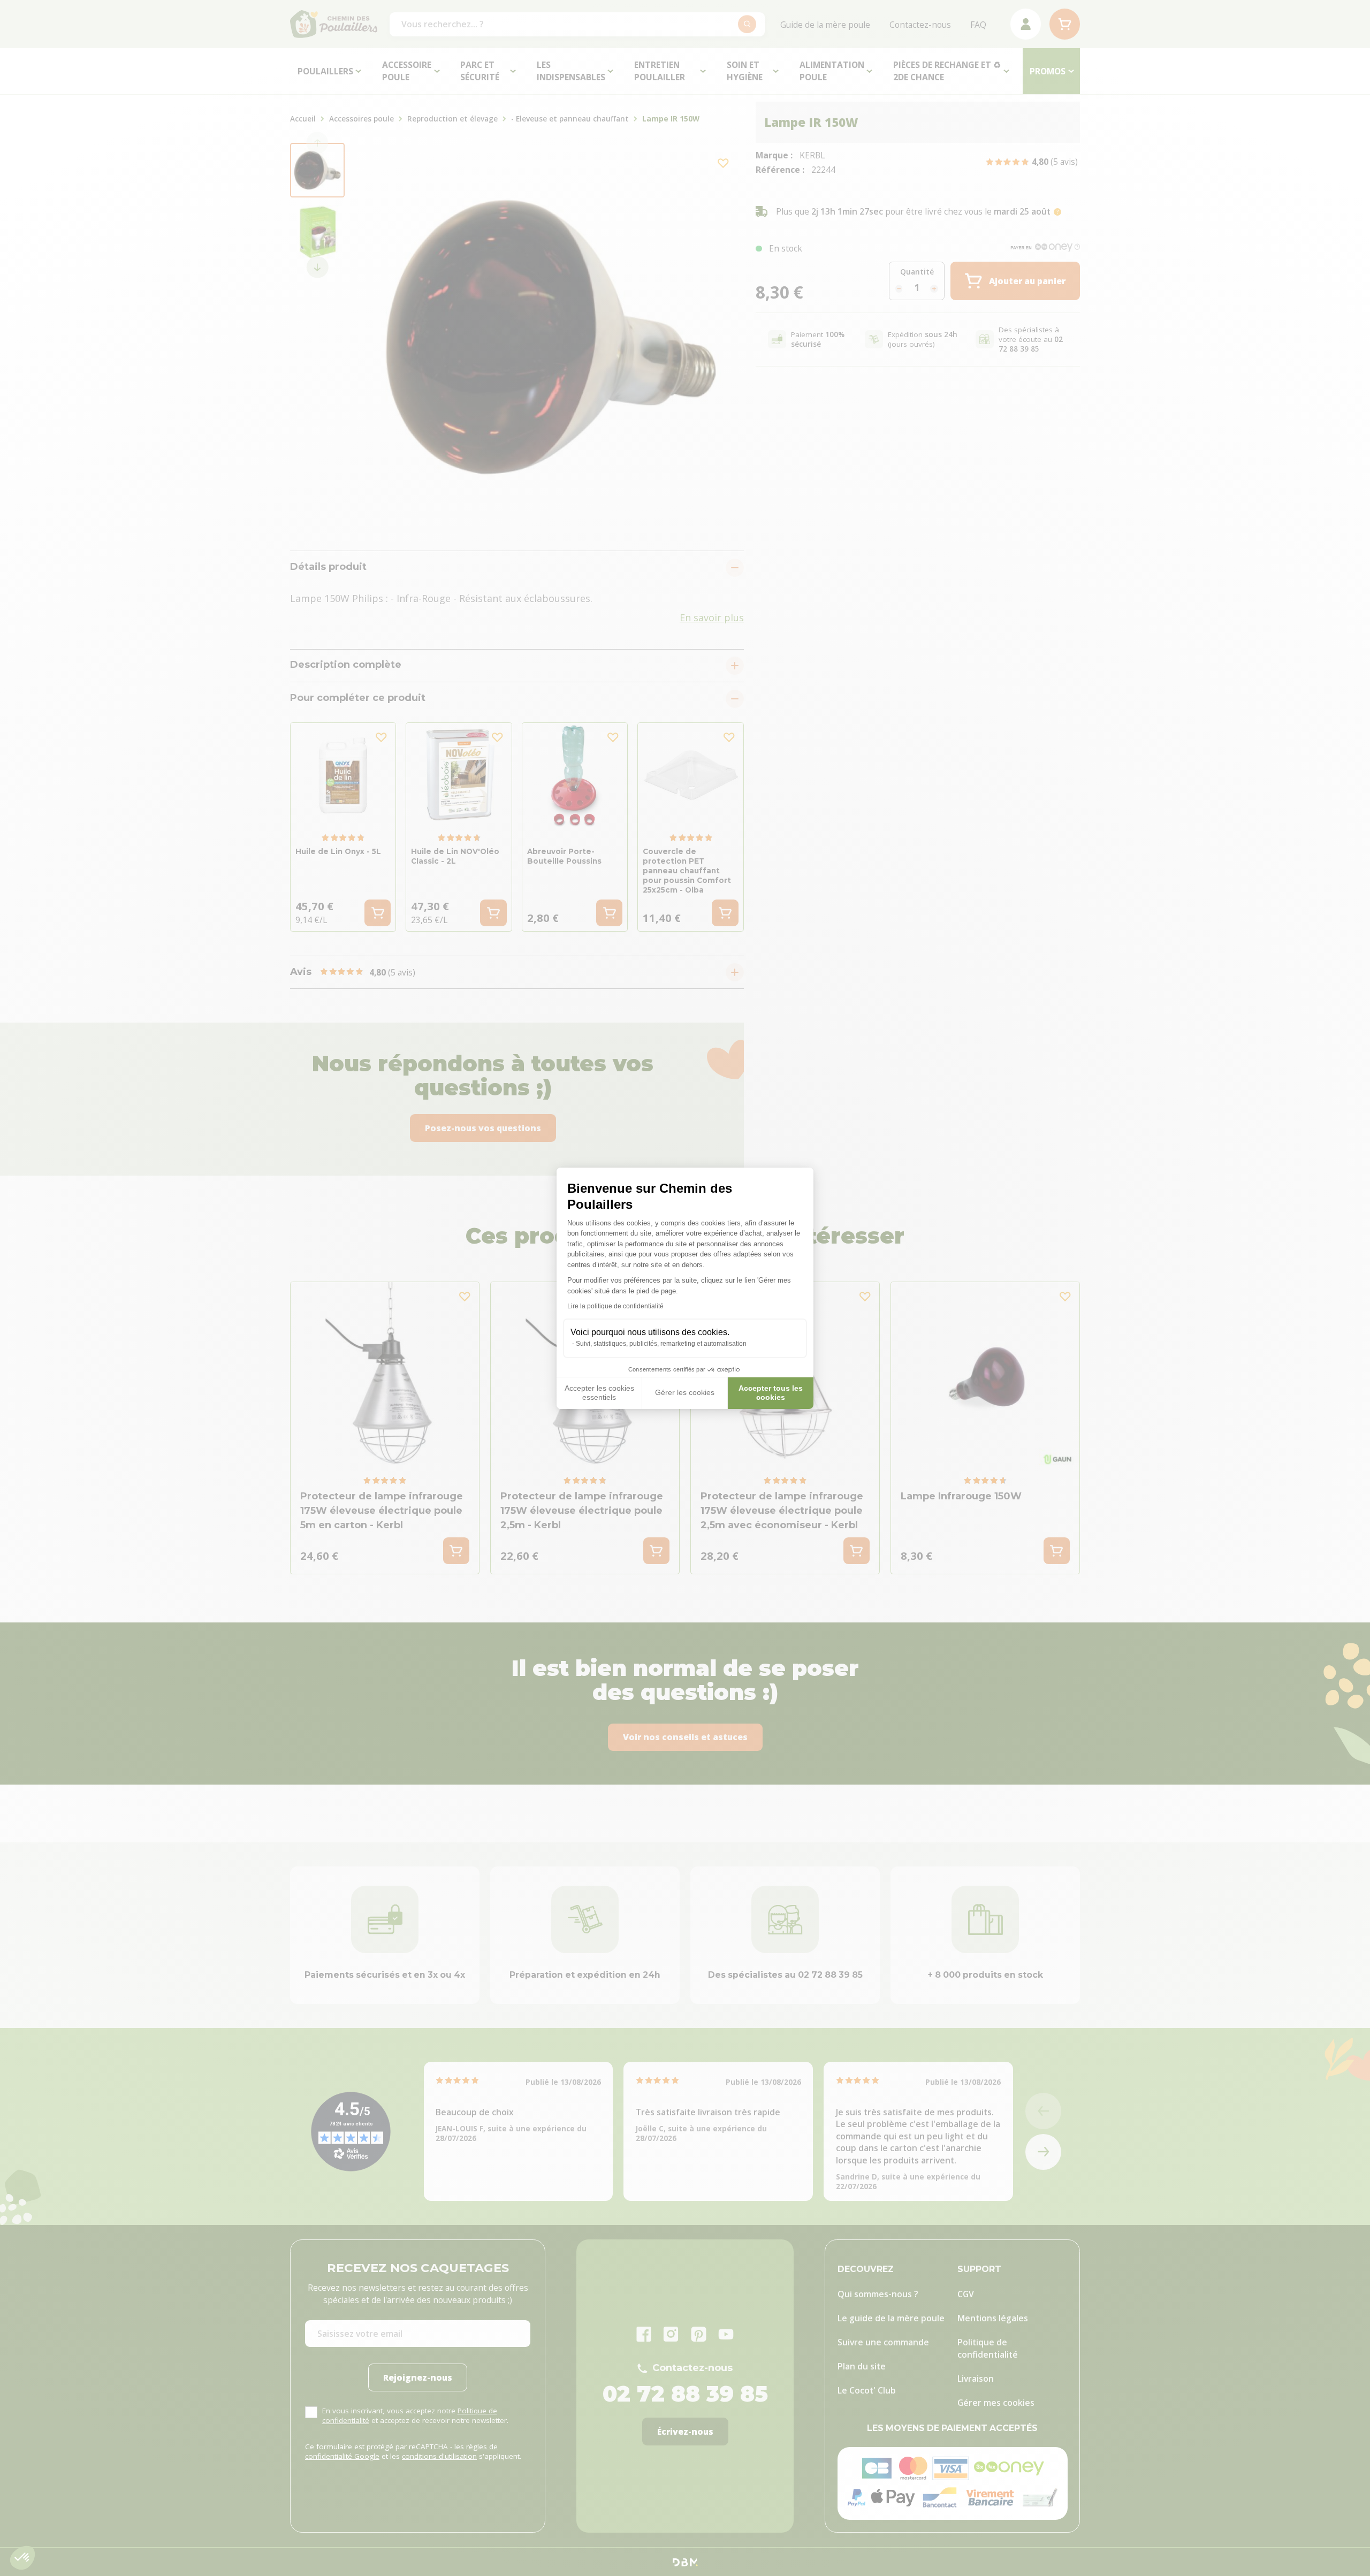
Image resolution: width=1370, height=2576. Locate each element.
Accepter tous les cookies (771, 1393)
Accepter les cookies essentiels (599, 1393)
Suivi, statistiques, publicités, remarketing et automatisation (661, 1344)
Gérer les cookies (685, 1392)
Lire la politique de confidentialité (615, 1306)
